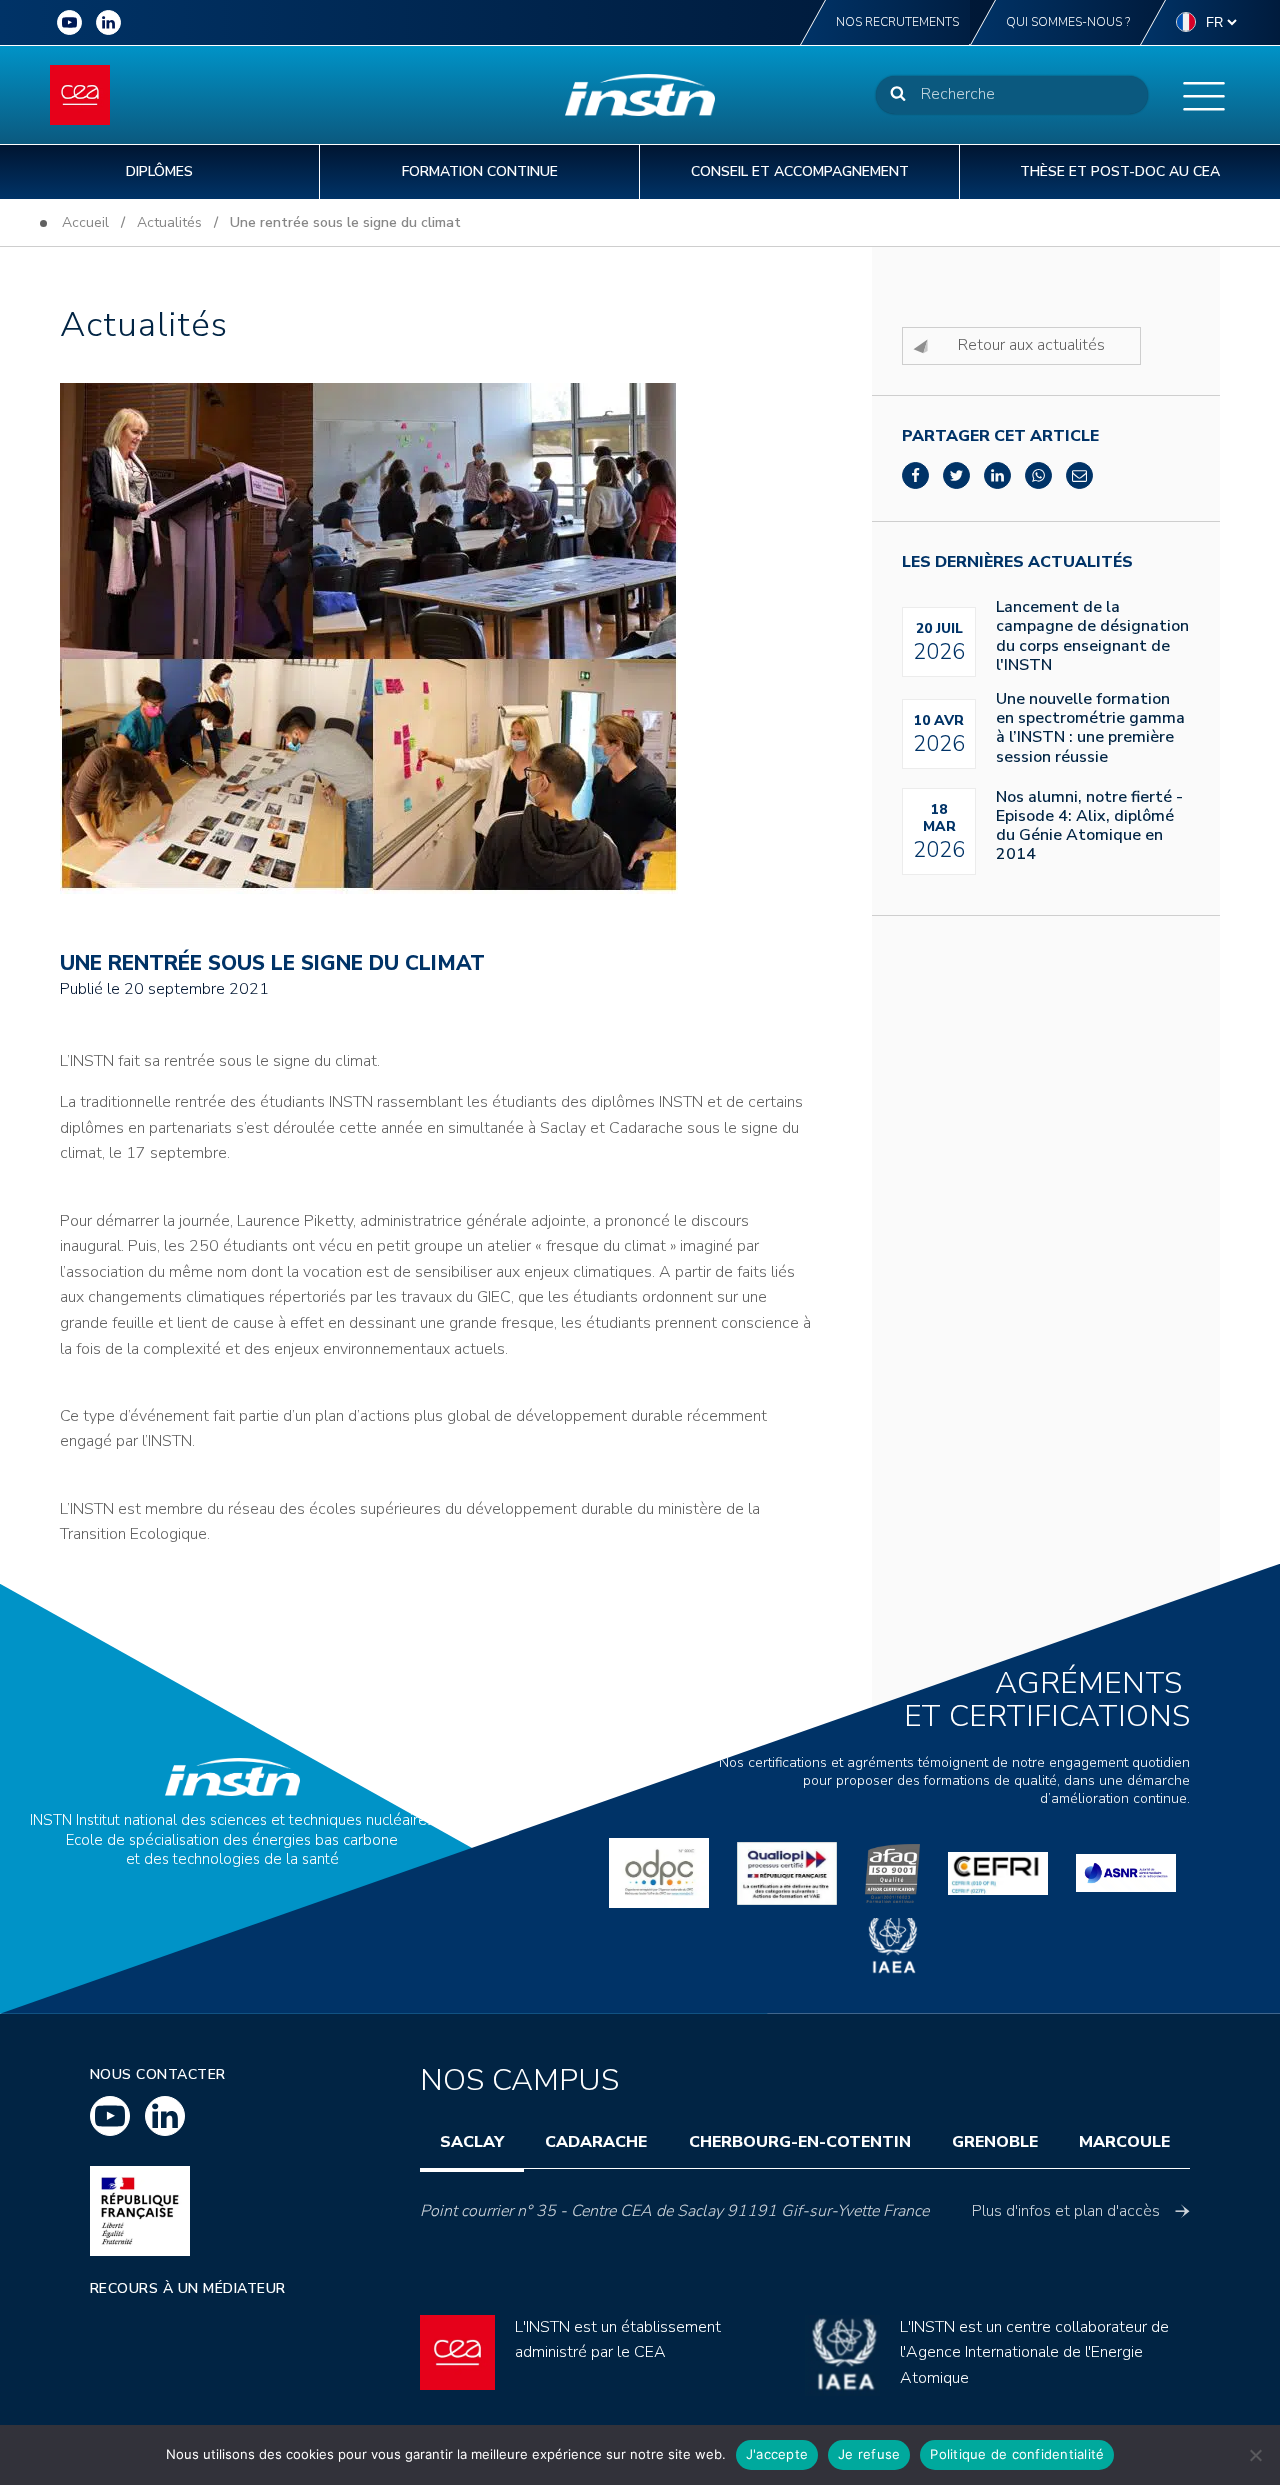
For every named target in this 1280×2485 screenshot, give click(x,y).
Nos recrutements (897, 22)
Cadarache (596, 2142)
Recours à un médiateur (188, 2288)
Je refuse (869, 2454)
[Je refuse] (1255, 2455)
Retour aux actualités (1031, 345)
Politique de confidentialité (1017, 2454)
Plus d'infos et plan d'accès (1066, 2211)
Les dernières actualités (1017, 562)
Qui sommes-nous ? (1068, 22)
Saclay (472, 2142)
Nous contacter (158, 2074)
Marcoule (1124, 2142)
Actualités (169, 222)
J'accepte (777, 2454)
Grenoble (995, 2142)
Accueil (85, 222)
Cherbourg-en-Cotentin (800, 2142)
